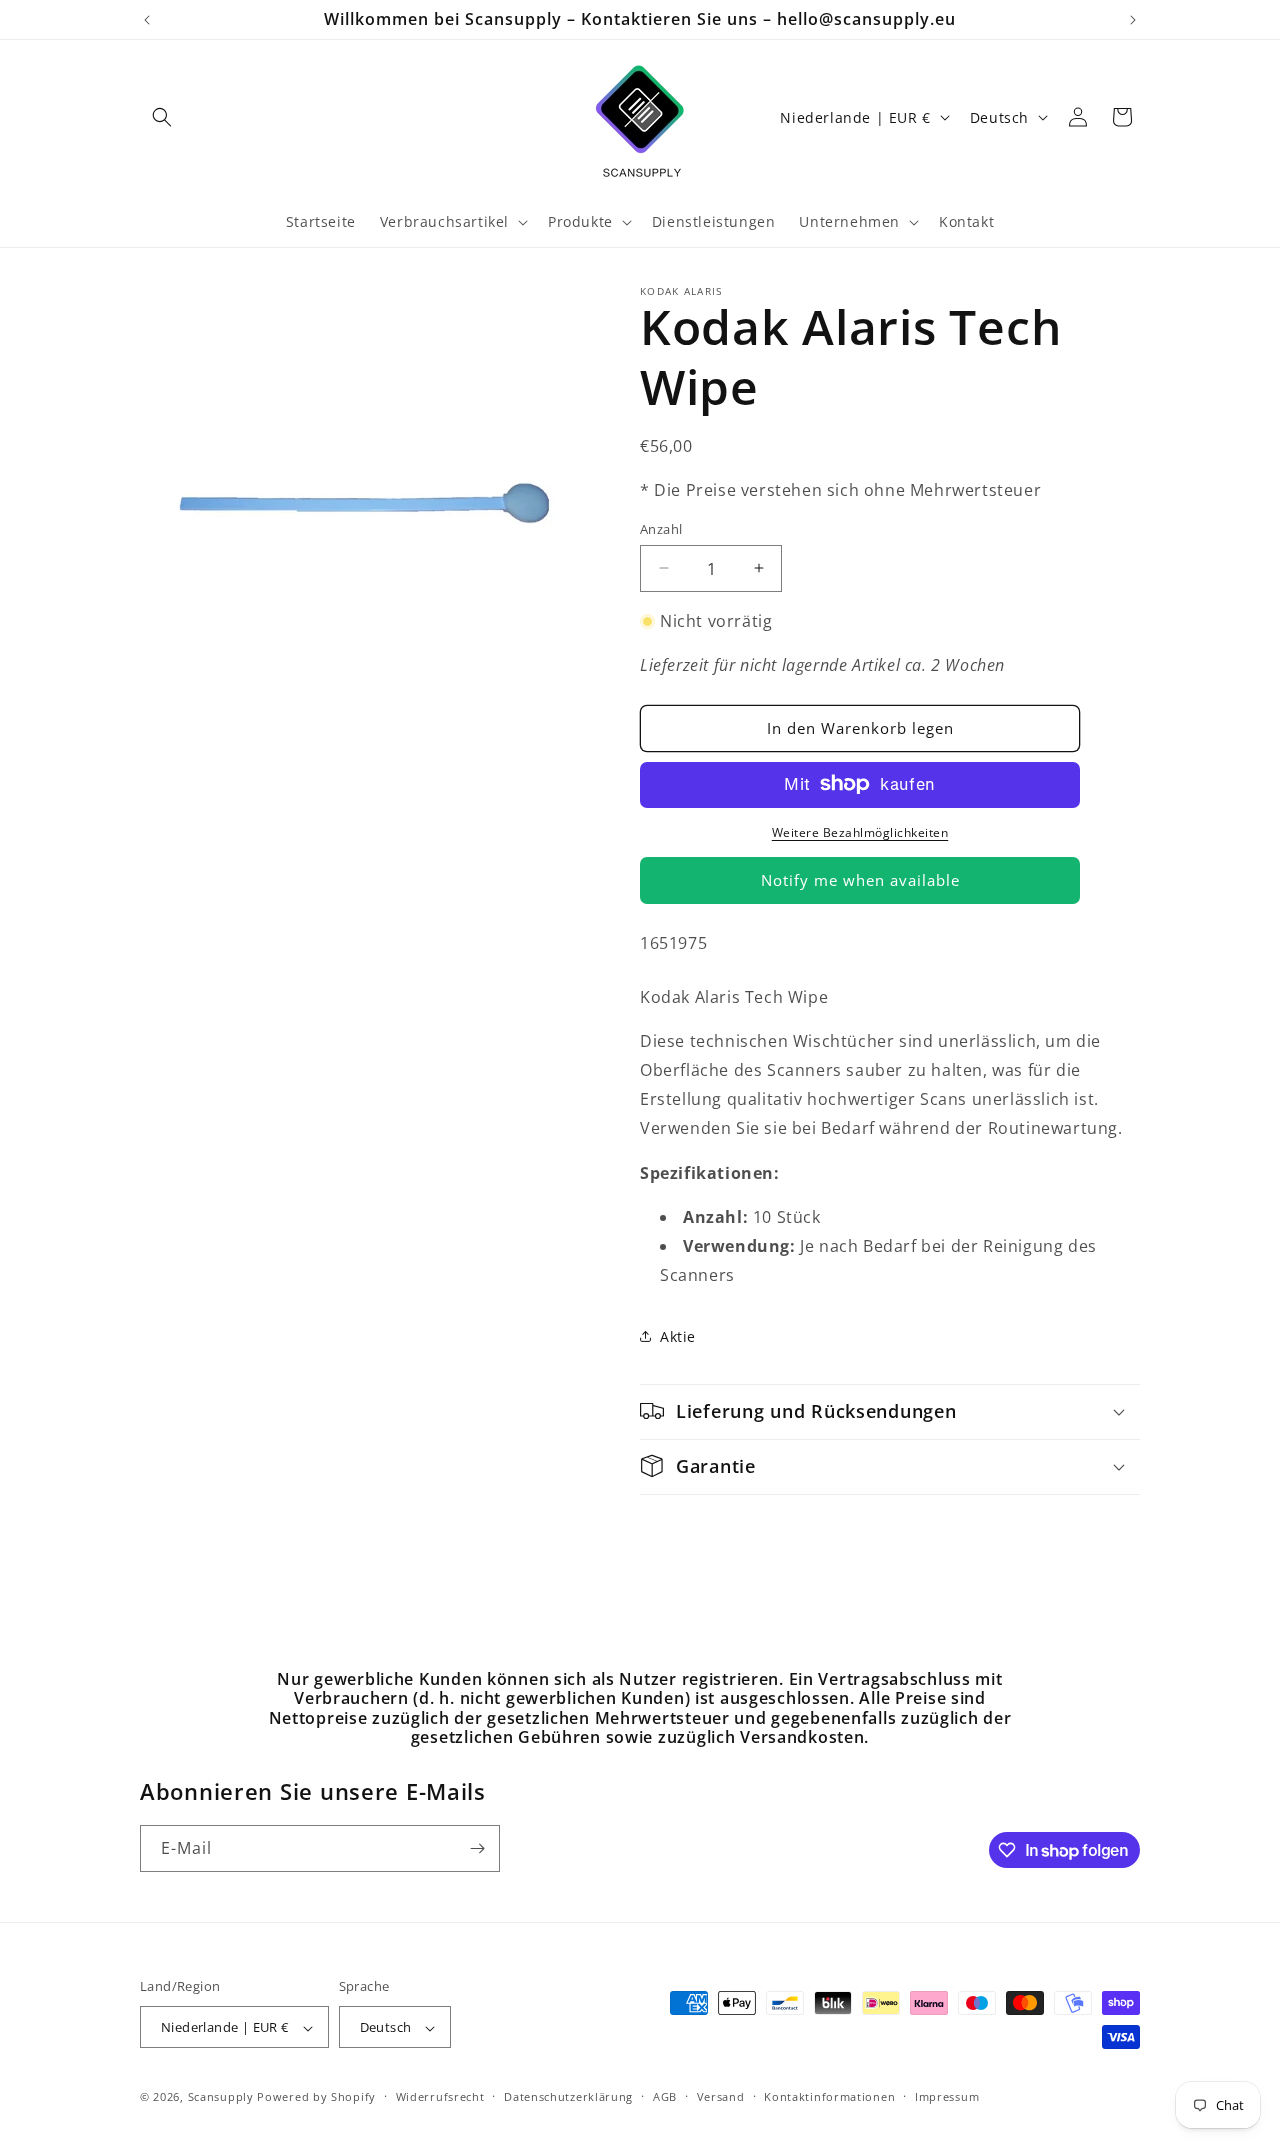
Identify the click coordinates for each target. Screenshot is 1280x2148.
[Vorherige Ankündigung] (147, 20)
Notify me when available (860, 880)
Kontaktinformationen (829, 2096)
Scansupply (221, 2097)
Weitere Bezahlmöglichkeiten (860, 831)
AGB (665, 2096)
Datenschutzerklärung (568, 2096)
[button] (162, 117)
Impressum (947, 2096)
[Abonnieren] (477, 1848)
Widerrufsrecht (440, 2096)
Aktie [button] (678, 1336)
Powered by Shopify (316, 2097)
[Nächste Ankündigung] (1133, 20)
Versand (721, 2096)
